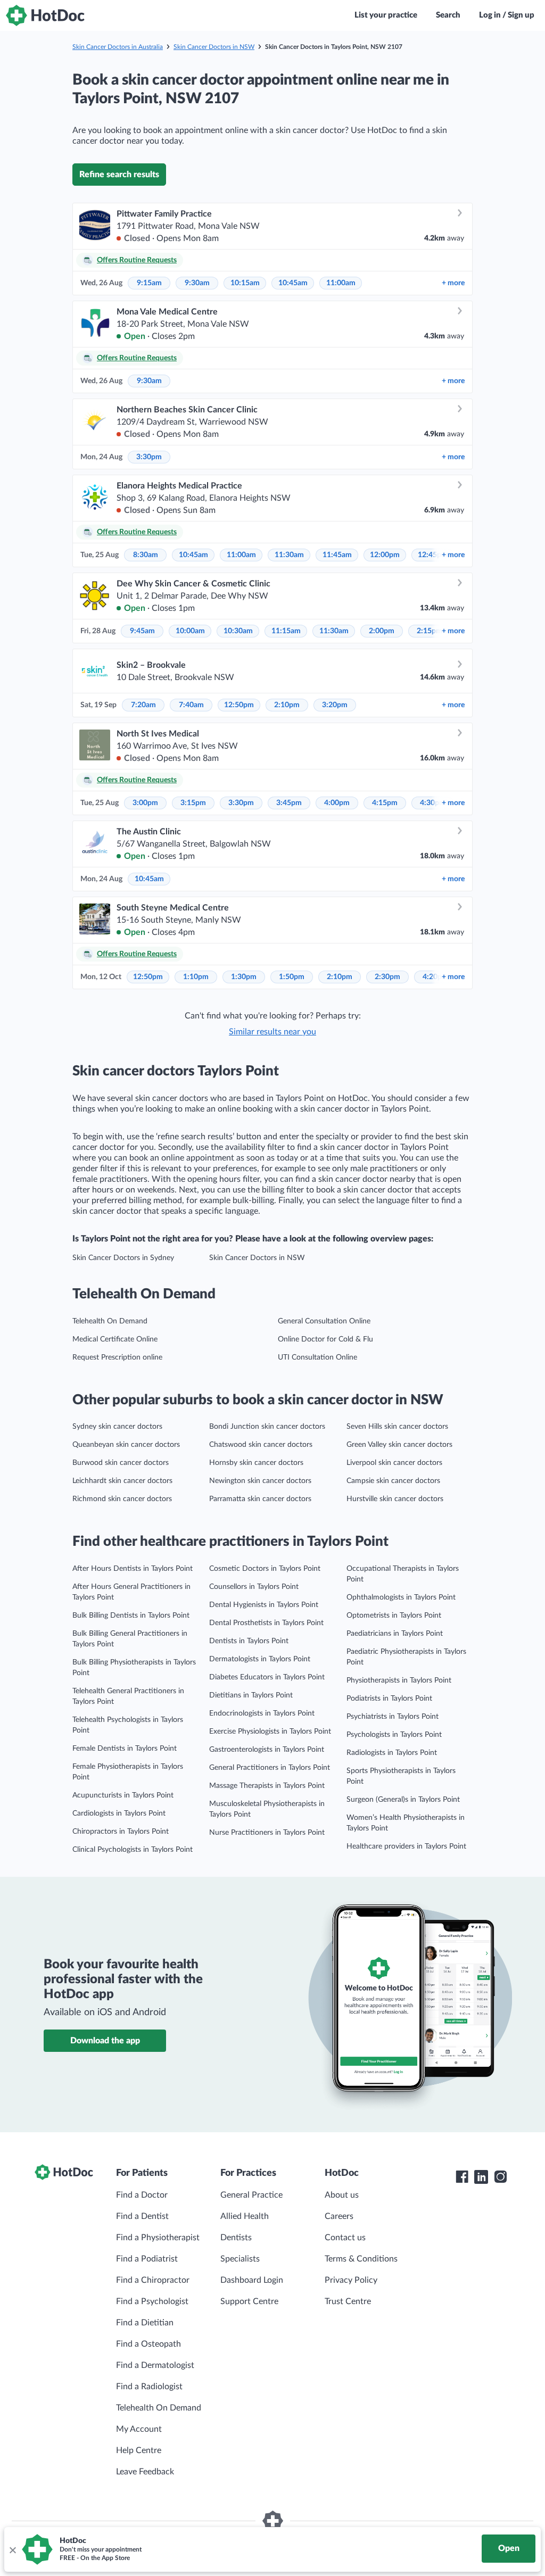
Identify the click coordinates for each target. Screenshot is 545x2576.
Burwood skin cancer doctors (121, 1463)
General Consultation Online (324, 1321)
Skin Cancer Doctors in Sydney (123, 1258)
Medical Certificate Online (115, 1339)
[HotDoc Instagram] (500, 2177)
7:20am (143, 705)
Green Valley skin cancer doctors (399, 1445)
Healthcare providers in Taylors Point (406, 1846)
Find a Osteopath (148, 2344)
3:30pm (149, 457)
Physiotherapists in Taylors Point (399, 1680)
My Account (139, 2429)
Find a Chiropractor (153, 2280)
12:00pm (385, 555)
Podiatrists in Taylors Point (389, 1699)
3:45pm (289, 803)
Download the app (105, 2041)
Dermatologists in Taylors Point (260, 1659)
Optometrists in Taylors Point (394, 1616)
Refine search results (119, 175)
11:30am (289, 555)
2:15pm (430, 631)
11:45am (337, 555)
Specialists (240, 2259)
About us (342, 2195)
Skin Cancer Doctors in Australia (118, 47)
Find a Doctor (142, 2195)
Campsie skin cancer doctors (393, 1481)
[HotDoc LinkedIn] (481, 2177)
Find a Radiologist (149, 2387)
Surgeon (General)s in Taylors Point (403, 1800)
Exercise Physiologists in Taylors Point (270, 1732)
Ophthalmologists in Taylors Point (401, 1597)
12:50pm (239, 705)
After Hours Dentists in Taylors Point (133, 1569)
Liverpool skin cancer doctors (394, 1463)
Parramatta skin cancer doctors (260, 1499)
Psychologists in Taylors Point (394, 1735)
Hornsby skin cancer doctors (256, 1463)
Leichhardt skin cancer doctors (122, 1481)
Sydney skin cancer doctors (117, 1427)
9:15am (149, 283)
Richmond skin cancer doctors (122, 1499)
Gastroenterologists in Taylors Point (267, 1750)
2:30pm (387, 977)
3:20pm (335, 705)
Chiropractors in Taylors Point (121, 1832)
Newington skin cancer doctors (260, 1481)
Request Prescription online (117, 1357)
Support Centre (249, 2301)
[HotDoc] (45, 15)
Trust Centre (348, 2301)
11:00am (341, 283)
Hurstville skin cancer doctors (395, 1499)
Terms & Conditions (361, 2259)
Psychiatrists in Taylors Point (393, 1717)
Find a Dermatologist (155, 2365)
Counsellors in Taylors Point (254, 1587)
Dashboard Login (252, 2280)
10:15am (245, 283)
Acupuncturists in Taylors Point (123, 1795)
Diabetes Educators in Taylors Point (267, 1677)
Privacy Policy (351, 2280)
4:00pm (337, 803)
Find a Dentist (142, 2216)
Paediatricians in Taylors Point (395, 1634)
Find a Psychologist (152, 2301)
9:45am (142, 631)
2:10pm (287, 705)
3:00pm (145, 803)
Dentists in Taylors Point (249, 1641)
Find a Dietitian (145, 2323)
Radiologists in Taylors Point (392, 1753)
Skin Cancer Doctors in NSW (214, 47)
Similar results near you (272, 1032)
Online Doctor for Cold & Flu (325, 1339)
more (453, 283)
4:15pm (385, 803)
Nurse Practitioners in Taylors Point (267, 1833)
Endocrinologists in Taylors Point (262, 1713)
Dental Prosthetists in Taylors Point (266, 1623)
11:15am (286, 631)
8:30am (146, 555)
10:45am (293, 283)
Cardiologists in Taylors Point (119, 1813)
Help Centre (139, 2450)
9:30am (197, 283)
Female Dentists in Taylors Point (125, 1749)
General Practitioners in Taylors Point (270, 1768)
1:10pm (196, 977)
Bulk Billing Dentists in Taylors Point (131, 1616)
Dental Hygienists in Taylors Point (264, 1605)
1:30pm (244, 977)
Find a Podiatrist (147, 2259)
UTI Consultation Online (317, 1357)
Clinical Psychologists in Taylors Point (133, 1850)
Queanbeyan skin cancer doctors (126, 1445)
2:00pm (382, 631)
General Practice (251, 2195)
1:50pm (292, 977)
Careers (339, 2216)
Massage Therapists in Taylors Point (267, 1786)
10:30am (238, 631)
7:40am (191, 705)
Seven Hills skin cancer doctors (397, 1427)
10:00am (190, 631)
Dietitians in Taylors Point (251, 1695)
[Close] (12, 2549)
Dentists (236, 2238)
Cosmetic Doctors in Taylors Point (265, 1569)
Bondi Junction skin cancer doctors (267, 1427)
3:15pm (193, 803)
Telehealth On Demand (110, 1321)
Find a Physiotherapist (158, 2238)
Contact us (345, 2238)
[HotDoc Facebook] (462, 2177)
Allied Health (245, 2216)
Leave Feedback (145, 2472)
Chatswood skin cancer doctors (261, 1445)
